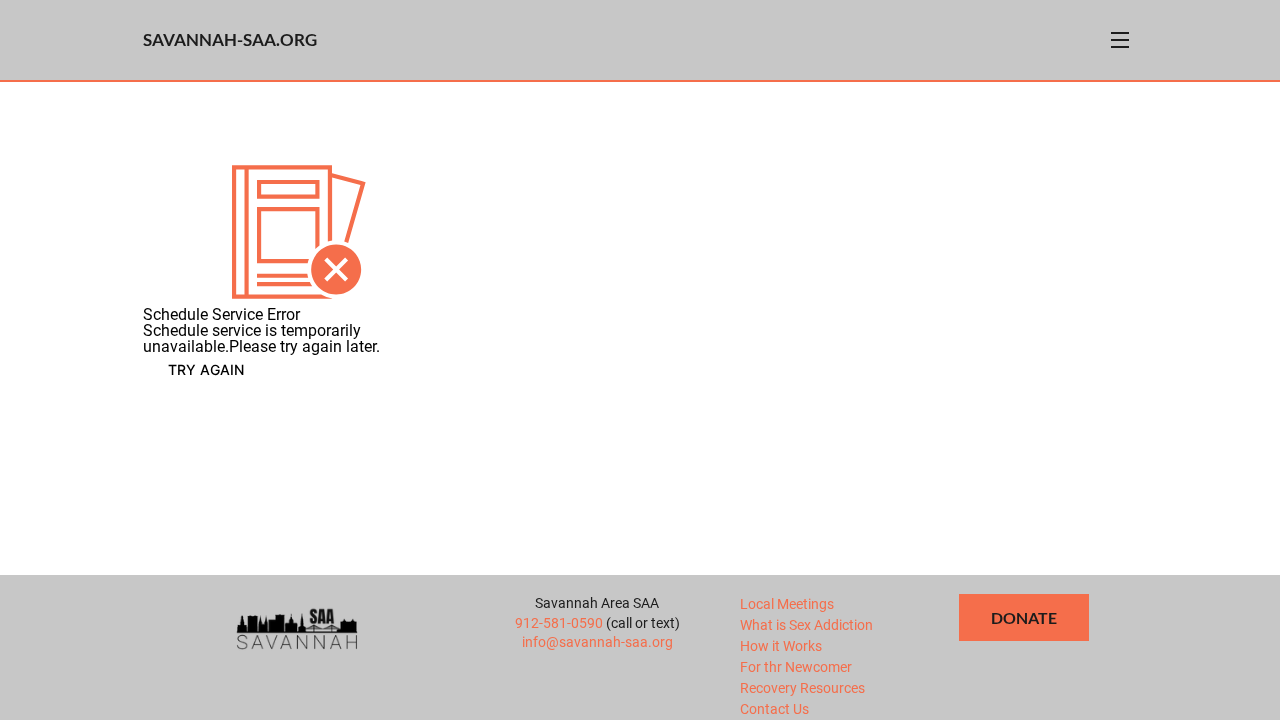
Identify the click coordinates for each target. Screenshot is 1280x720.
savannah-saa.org (230, 39)
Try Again (206, 369)
